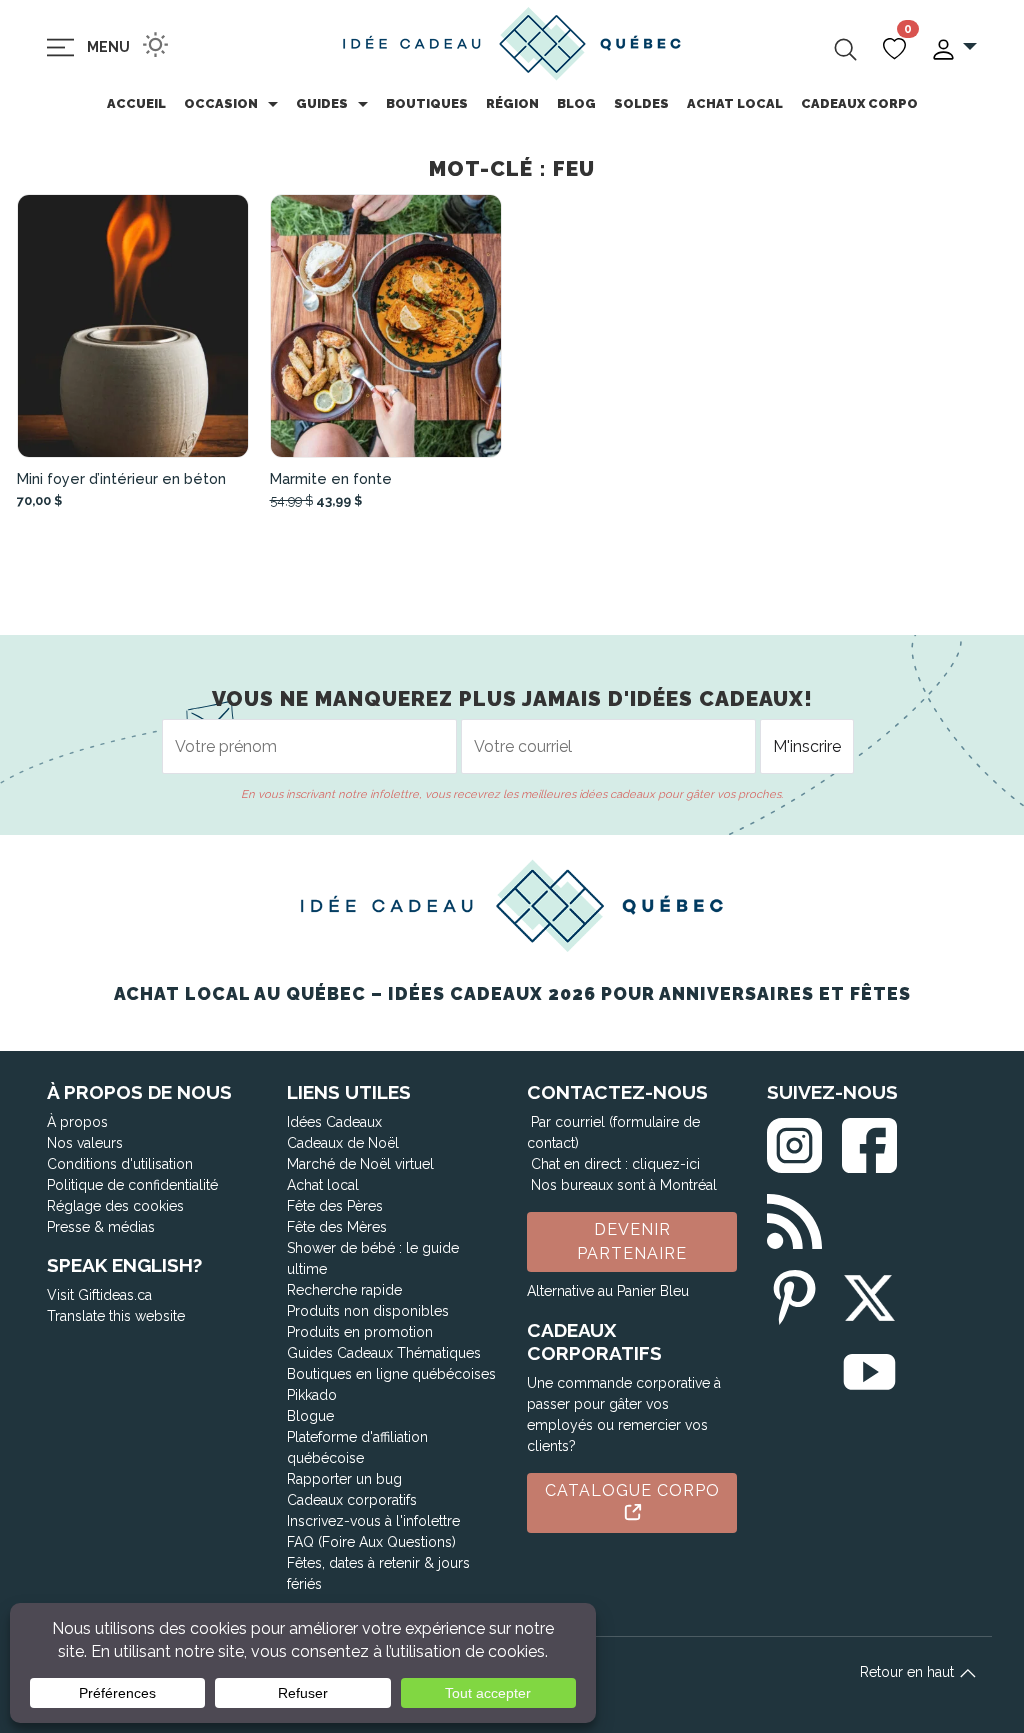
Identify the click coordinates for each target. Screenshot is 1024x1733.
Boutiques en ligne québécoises (391, 1374)
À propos (77, 1122)
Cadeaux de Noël (343, 1143)
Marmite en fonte (331, 478)
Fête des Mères (337, 1227)
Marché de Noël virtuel (360, 1164)
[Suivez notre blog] (794, 1217)
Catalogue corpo (632, 1490)
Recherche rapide (344, 1290)
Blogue (310, 1416)
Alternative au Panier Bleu (608, 1291)
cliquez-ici (666, 1164)
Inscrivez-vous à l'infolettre (373, 1521)
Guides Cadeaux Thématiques (384, 1353)
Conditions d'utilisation (120, 1164)
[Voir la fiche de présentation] (133, 326)
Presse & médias (101, 1227)
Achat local (735, 103)
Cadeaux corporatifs (352, 1500)
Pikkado (312, 1395)
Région (512, 103)
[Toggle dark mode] (155, 44)
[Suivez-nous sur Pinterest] (794, 1293)
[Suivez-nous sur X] (869, 1293)
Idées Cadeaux (334, 1122)
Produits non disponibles (368, 1311)
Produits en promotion (360, 1332)
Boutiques (427, 103)
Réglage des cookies (115, 1206)
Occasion (221, 103)
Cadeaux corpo (859, 103)
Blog (576, 103)
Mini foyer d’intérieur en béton (121, 478)
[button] (953, 47)
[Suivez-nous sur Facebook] (869, 1141)
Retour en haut (909, 1672)
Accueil (136, 103)
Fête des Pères (335, 1206)
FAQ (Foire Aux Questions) (371, 1542)
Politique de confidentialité (132, 1185)
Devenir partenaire (632, 1241)
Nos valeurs (85, 1143)
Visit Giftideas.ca (99, 1295)
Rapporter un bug (344, 1479)
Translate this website (116, 1316)
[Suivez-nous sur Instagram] (794, 1141)
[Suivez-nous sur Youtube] (869, 1368)
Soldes (641, 103)
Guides (322, 103)
